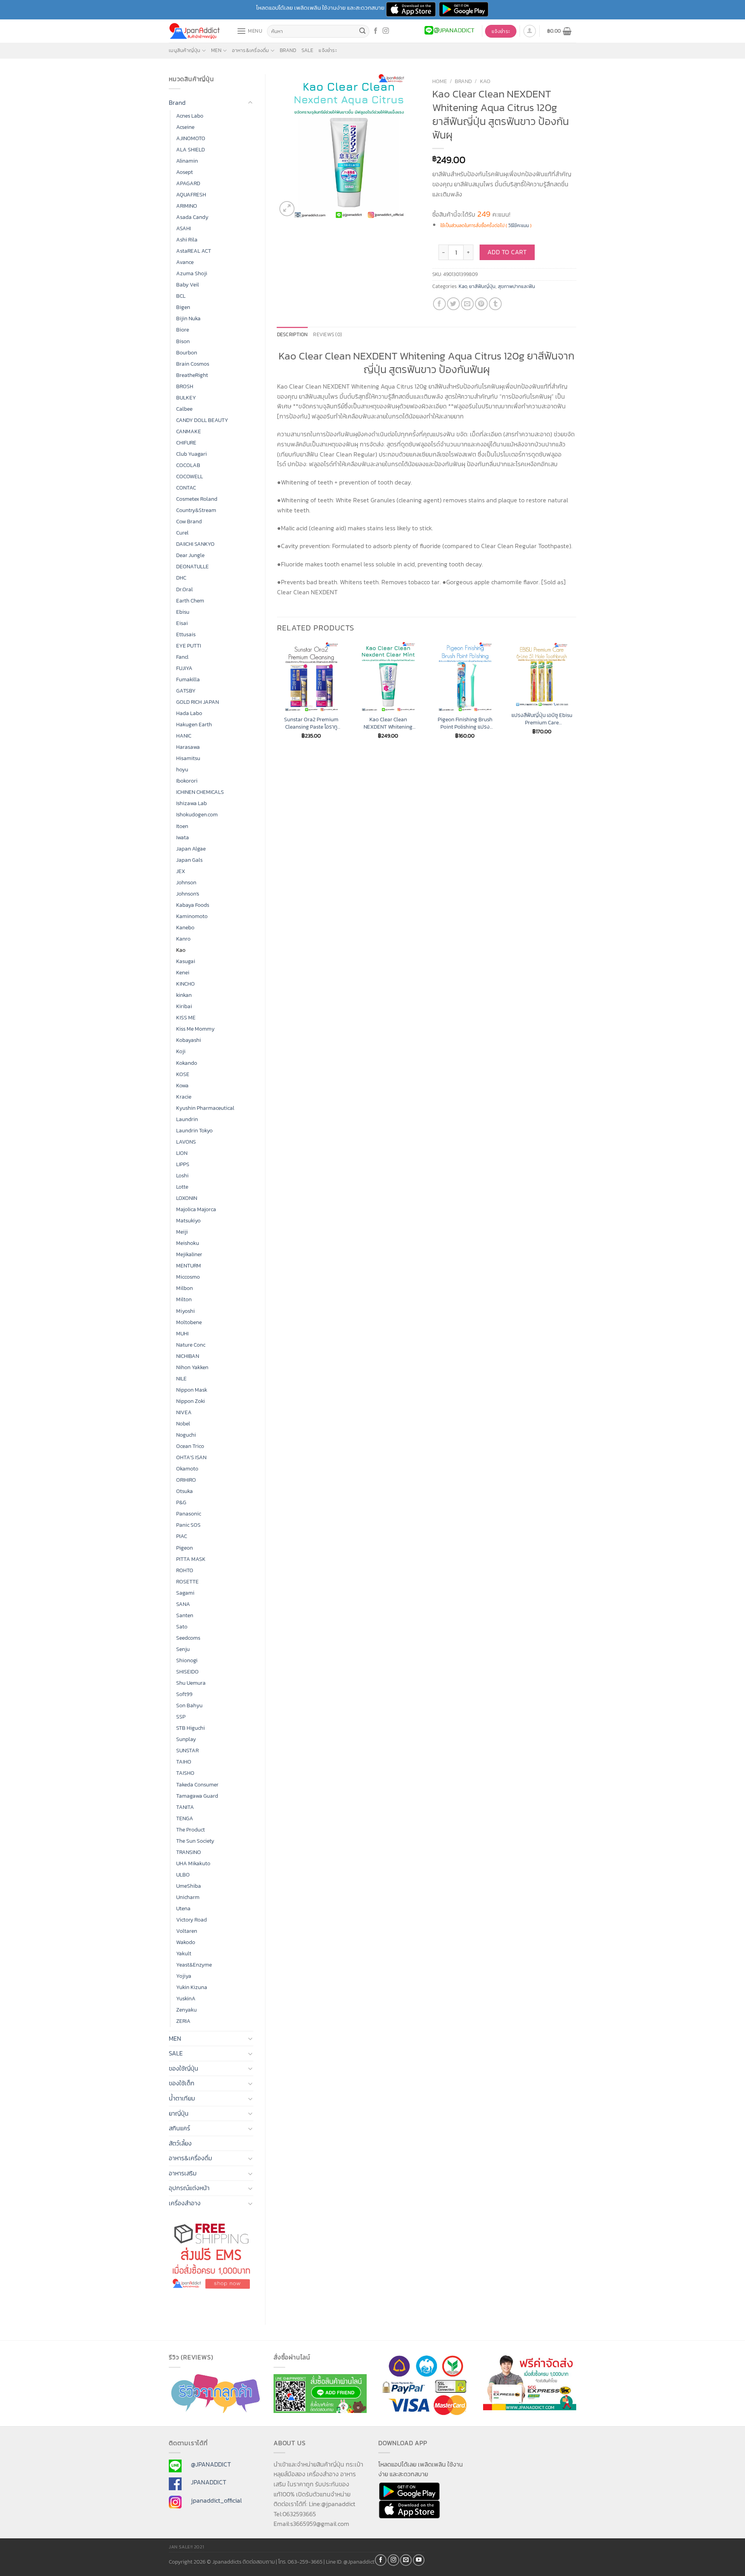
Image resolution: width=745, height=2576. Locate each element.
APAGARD (188, 183)
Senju (183, 1649)
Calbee (184, 409)
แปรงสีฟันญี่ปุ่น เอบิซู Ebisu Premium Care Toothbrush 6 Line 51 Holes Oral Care (542, 719)
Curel (182, 533)
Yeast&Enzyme (194, 1965)
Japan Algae (191, 849)
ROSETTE (187, 1581)
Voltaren (187, 1931)
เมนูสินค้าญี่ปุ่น (185, 50)
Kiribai (184, 1006)
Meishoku (188, 1243)
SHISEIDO (187, 1672)
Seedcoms (188, 1638)
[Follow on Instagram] (386, 31)
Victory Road (191, 1920)
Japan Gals (189, 860)
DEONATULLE (192, 566)
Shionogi (187, 1660)
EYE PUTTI (189, 646)
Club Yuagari (191, 454)
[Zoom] (287, 209)
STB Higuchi (191, 1728)
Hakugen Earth (194, 724)
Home (440, 81)
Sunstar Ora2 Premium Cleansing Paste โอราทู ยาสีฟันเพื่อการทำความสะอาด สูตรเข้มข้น (311, 723)
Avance (185, 262)
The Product (191, 1830)
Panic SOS (188, 1525)
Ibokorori (187, 781)
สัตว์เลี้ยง (180, 2143)
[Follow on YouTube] (419, 2560)
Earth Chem (190, 601)
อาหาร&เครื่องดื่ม (250, 50)
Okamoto (187, 1469)
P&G (181, 1502)
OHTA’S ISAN (191, 1457)
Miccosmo (188, 1277)
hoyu (182, 769)
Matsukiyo (188, 1220)
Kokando (187, 1063)
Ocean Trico (190, 1446)
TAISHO (185, 1773)
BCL (181, 296)
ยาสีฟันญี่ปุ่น (482, 286)
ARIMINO (187, 206)
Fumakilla (188, 679)
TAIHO (184, 1762)
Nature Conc (191, 1345)
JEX (181, 871)
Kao (181, 950)
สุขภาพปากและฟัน (516, 286)
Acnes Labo (190, 116)
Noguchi (186, 1435)
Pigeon (185, 1548)
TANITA (185, 1807)
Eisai (182, 623)
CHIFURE (186, 443)
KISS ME (186, 1017)
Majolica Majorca (196, 1209)
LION (182, 1153)
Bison (183, 341)
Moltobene (189, 1322)
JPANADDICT (209, 2482)
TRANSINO (189, 1852)
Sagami (185, 1593)
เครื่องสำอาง (185, 2203)
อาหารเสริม (183, 2173)
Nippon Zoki (191, 1401)
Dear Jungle (190, 555)
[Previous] (277, 697)
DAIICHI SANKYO (195, 544)
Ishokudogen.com (197, 814)
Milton (184, 1299)
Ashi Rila (187, 240)
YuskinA (186, 1998)
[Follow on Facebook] (376, 31)
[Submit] (362, 31)
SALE (307, 50)
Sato (182, 1626)
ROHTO (185, 1570)
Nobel (183, 1423)
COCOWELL (190, 476)
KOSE (183, 1074)
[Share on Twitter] (453, 304)
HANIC (184, 736)
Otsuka (185, 1491)
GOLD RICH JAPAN (198, 702)
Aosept (185, 172)
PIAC (182, 1536)
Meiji (182, 1232)
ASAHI (184, 228)
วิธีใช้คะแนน (519, 226)
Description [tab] (293, 334)
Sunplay (186, 1739)
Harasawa (188, 747)
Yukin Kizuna (192, 1987)
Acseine (185, 127)
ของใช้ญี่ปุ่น (184, 2068)
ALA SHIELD (191, 149)
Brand (288, 50)
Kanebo (185, 927)
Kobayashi (189, 1040)
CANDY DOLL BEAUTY (202, 420)
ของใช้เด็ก (182, 2083)
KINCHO (185, 984)
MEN (216, 50)
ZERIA (183, 2021)
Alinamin (187, 161)
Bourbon (187, 352)
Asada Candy (192, 217)
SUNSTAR (187, 1750)
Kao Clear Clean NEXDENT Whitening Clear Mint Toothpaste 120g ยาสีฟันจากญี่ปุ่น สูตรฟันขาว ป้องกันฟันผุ (388, 723)
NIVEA (184, 1412)
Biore (183, 330)
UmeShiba (189, 1886)
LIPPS (183, 1164)
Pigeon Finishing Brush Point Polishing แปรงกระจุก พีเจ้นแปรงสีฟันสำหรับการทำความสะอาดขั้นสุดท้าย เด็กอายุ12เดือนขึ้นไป (465, 723)
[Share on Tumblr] (495, 304)
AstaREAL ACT (194, 251)
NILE (181, 1378)
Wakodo (186, 1942)
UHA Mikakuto (193, 1863)
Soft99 (184, 1694)
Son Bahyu (189, 1705)
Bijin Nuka (188, 318)
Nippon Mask (192, 1390)
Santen (185, 1615)
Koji (181, 1051)
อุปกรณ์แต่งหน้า (189, 2188)
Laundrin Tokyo (194, 1130)
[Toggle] (250, 103)
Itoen (182, 826)
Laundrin (187, 1119)
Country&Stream (196, 510)
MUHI (182, 1333)
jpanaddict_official (216, 2500)
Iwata (183, 837)
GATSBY (186, 691)
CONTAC (186, 488)
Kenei (183, 972)
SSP (181, 1717)
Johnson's (188, 894)
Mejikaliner (189, 1254)
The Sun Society (195, 1841)
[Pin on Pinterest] (481, 304)
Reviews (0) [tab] (327, 334)
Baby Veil (188, 285)
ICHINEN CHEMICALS (200, 792)
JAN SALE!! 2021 (186, 2547)
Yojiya (184, 1976)
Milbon (185, 1288)
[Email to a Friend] (467, 304)
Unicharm (188, 1897)
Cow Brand (189, 521)
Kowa (182, 1085)
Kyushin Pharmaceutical (205, 1108)
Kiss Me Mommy (195, 1029)
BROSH (185, 386)
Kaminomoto (192, 916)
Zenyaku (186, 2010)
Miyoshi (185, 1311)
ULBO (183, 1875)
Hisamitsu (188, 758)
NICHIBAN (188, 1356)
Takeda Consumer (197, 1784)
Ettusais (186, 634)
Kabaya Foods (193, 905)
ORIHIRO (186, 1480)
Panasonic (189, 1514)
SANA (183, 1604)
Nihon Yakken (192, 1367)
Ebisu (183, 612)
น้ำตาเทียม (182, 2098)
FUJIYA (184, 668)
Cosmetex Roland (197, 499)
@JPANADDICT (211, 2464)
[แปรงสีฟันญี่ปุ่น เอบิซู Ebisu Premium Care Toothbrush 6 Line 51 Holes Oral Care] (542, 674)
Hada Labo (189, 713)
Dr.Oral (185, 589)
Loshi (182, 1175)
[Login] (530, 31)
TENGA (185, 1818)
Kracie (184, 1097)
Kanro (183, 939)
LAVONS (186, 1142)
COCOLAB (188, 465)
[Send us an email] (406, 2560)
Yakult (184, 1953)
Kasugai (186, 961)
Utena (183, 1908)
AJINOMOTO (191, 138)
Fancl (182, 657)
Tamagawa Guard (197, 1796)
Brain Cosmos (193, 364)
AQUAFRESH (191, 194)
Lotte (182, 1187)
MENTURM (189, 1265)
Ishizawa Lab (191, 803)
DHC (181, 578)
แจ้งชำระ (328, 50)
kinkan (184, 995)
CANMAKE (189, 431)
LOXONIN (187, 1198)
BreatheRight (192, 375)
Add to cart (507, 252)
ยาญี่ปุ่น (179, 2113)
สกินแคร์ (179, 2128)
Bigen (183, 307)
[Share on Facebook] (439, 304)
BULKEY (186, 398)
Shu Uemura (191, 1683)
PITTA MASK (191, 1559)
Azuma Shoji (192, 273)
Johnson (186, 882)
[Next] (576, 697)
